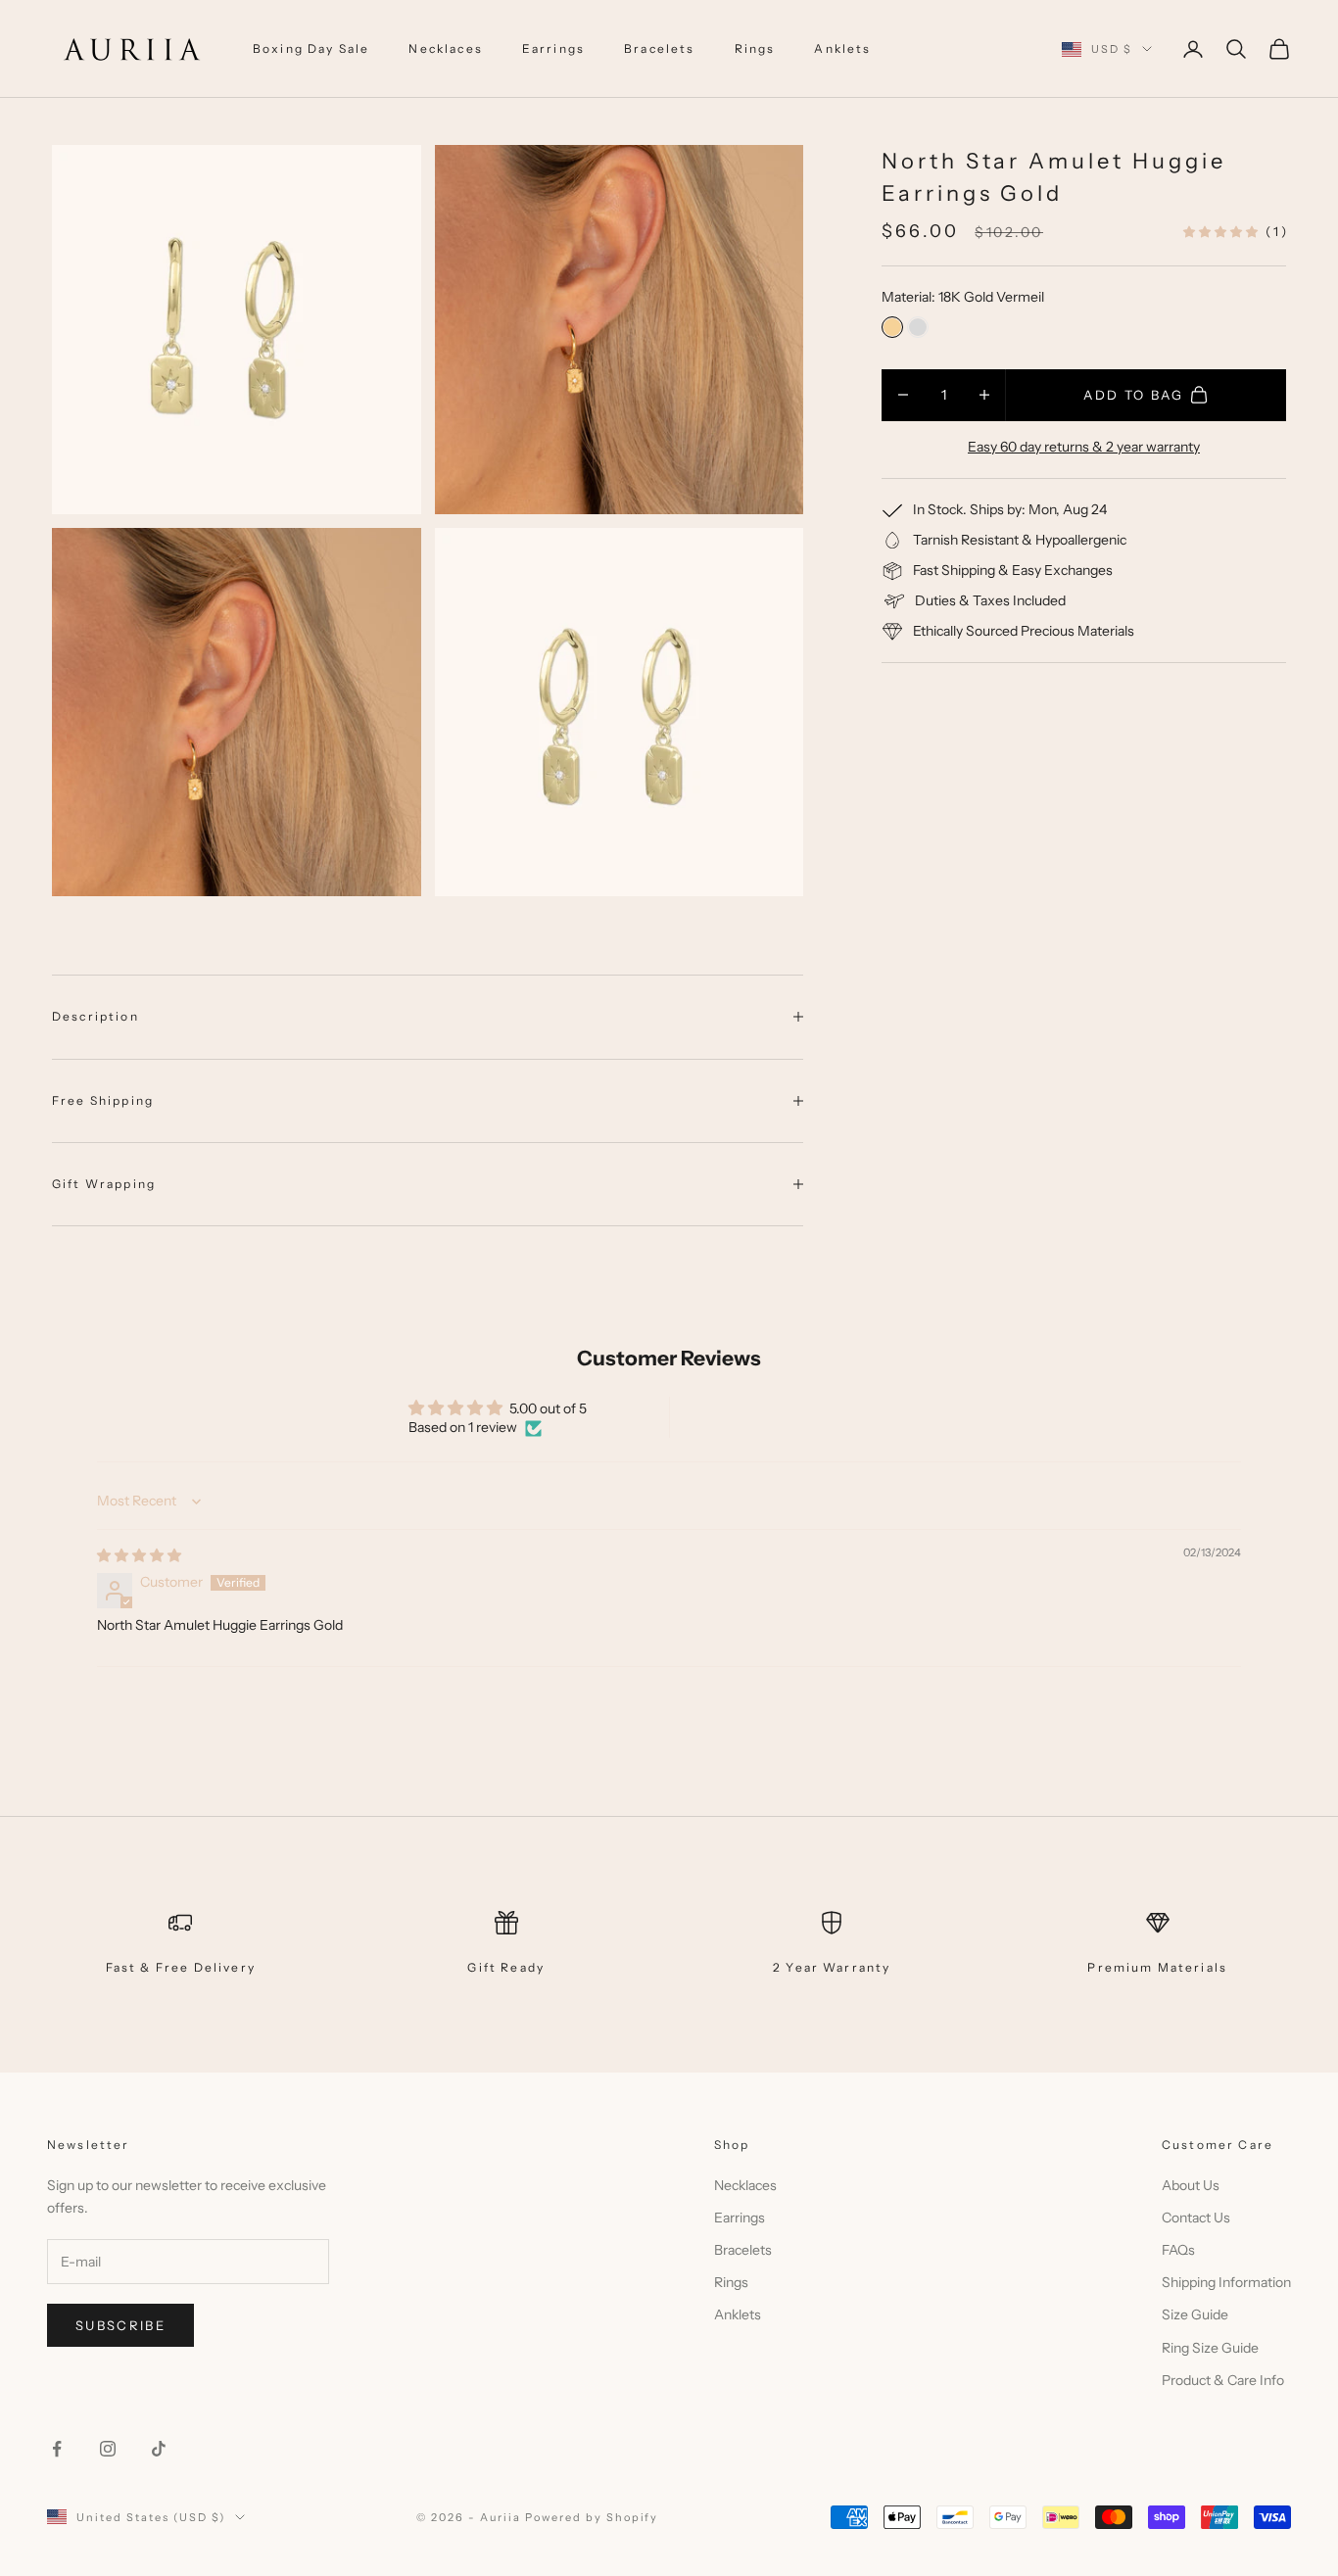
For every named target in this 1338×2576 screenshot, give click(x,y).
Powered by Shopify (592, 2517)
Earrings (553, 48)
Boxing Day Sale (311, 48)
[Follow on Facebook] (57, 2449)
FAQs (1178, 2250)
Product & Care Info (1223, 2380)
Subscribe (120, 2325)
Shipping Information (1226, 2282)
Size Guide (1195, 2314)
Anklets (842, 48)
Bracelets (659, 48)
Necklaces (445, 48)
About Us (1191, 2185)
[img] (139, 1555)
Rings (755, 48)
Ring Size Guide (1210, 2348)
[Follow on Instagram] (108, 2449)
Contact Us (1196, 2218)
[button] (1222, 231)
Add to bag (1133, 394)
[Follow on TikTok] (159, 2449)
